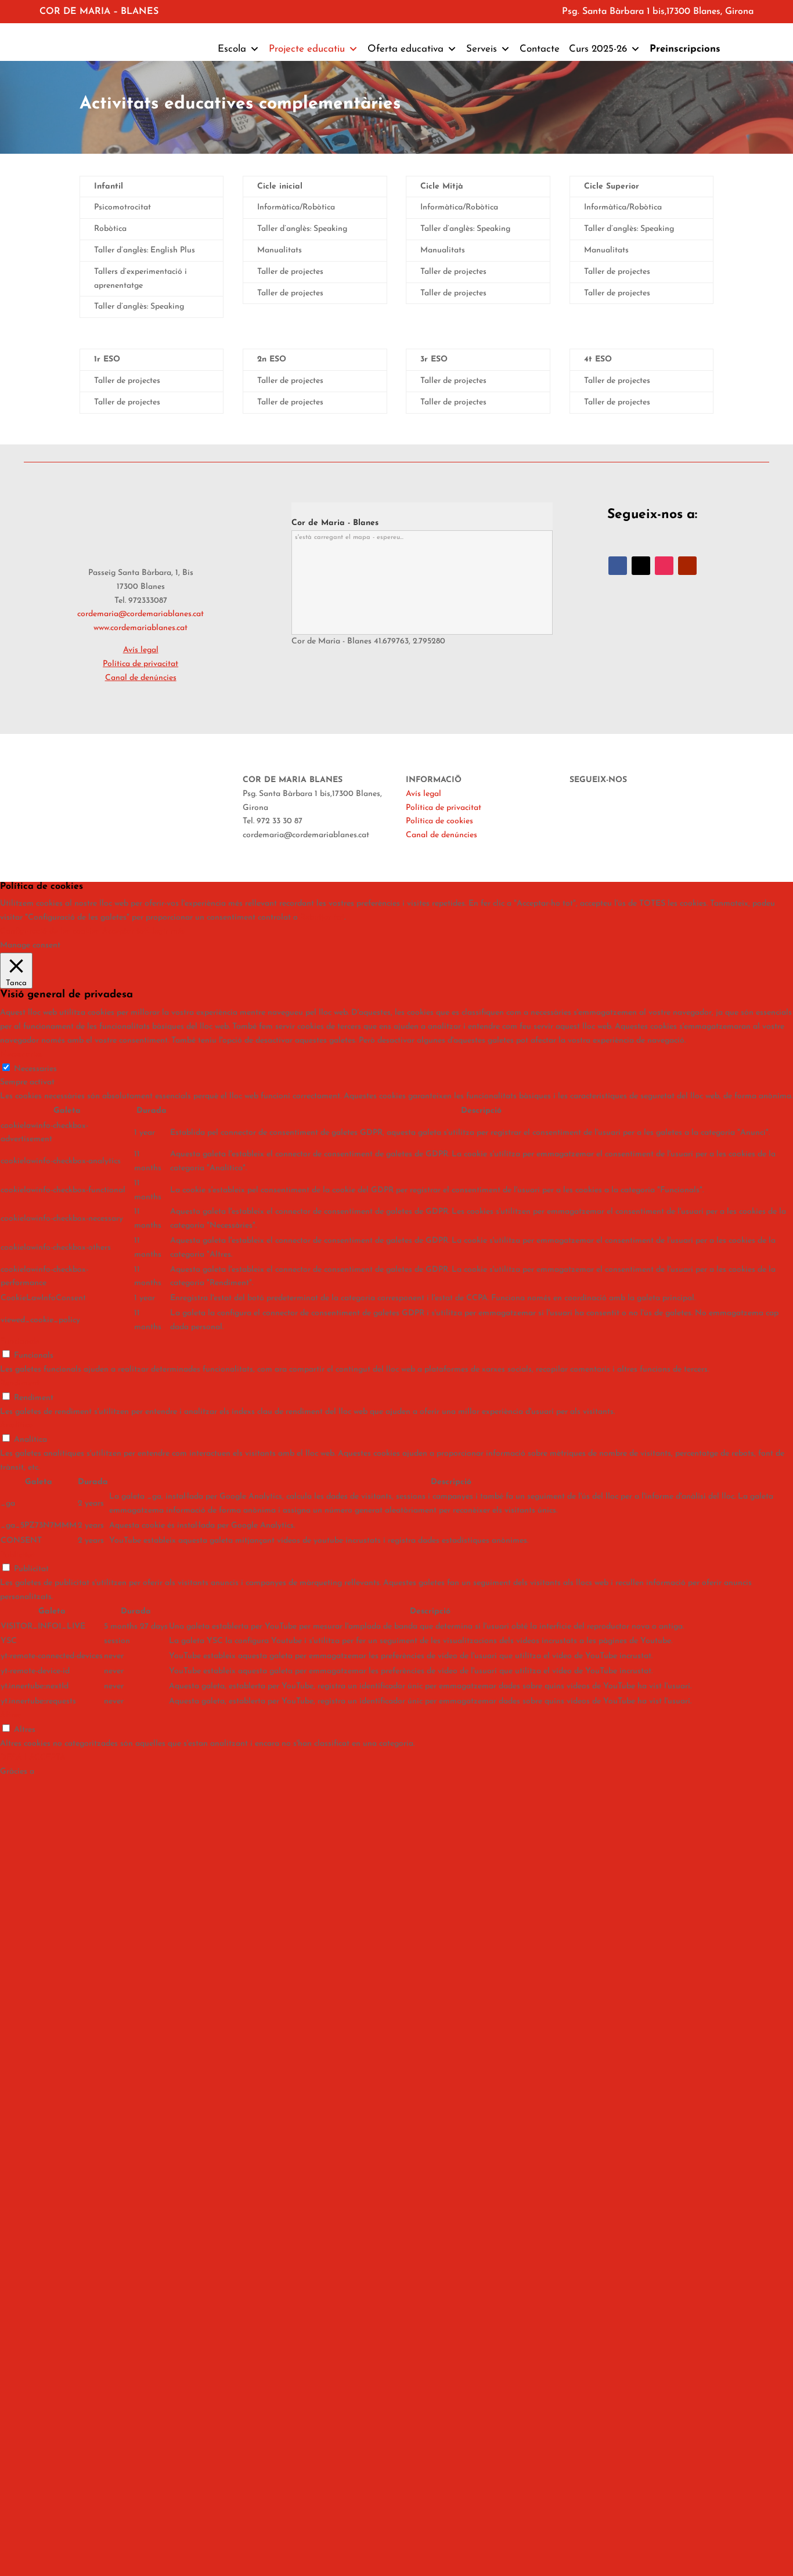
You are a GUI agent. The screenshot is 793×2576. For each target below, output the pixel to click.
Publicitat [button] (17, 1555)
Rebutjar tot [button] (322, 918)
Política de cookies (439, 821)
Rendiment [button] (20, 1383)
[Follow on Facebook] (618, 566)
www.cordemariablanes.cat (140, 628)
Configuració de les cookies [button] (50, 931)
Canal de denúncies (141, 678)
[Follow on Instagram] (664, 566)
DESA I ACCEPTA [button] (33, 1758)
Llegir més (166, 931)
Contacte (540, 49)
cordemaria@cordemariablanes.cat (140, 614)
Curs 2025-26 (598, 49)
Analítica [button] (17, 1425)
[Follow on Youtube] (687, 566)
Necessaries (35, 1069)
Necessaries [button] (21, 1054)
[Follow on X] (641, 566)
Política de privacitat (444, 808)
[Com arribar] (295, 509)
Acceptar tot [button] (125, 931)
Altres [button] (11, 1715)
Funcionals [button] (20, 1342)
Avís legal (423, 794)
